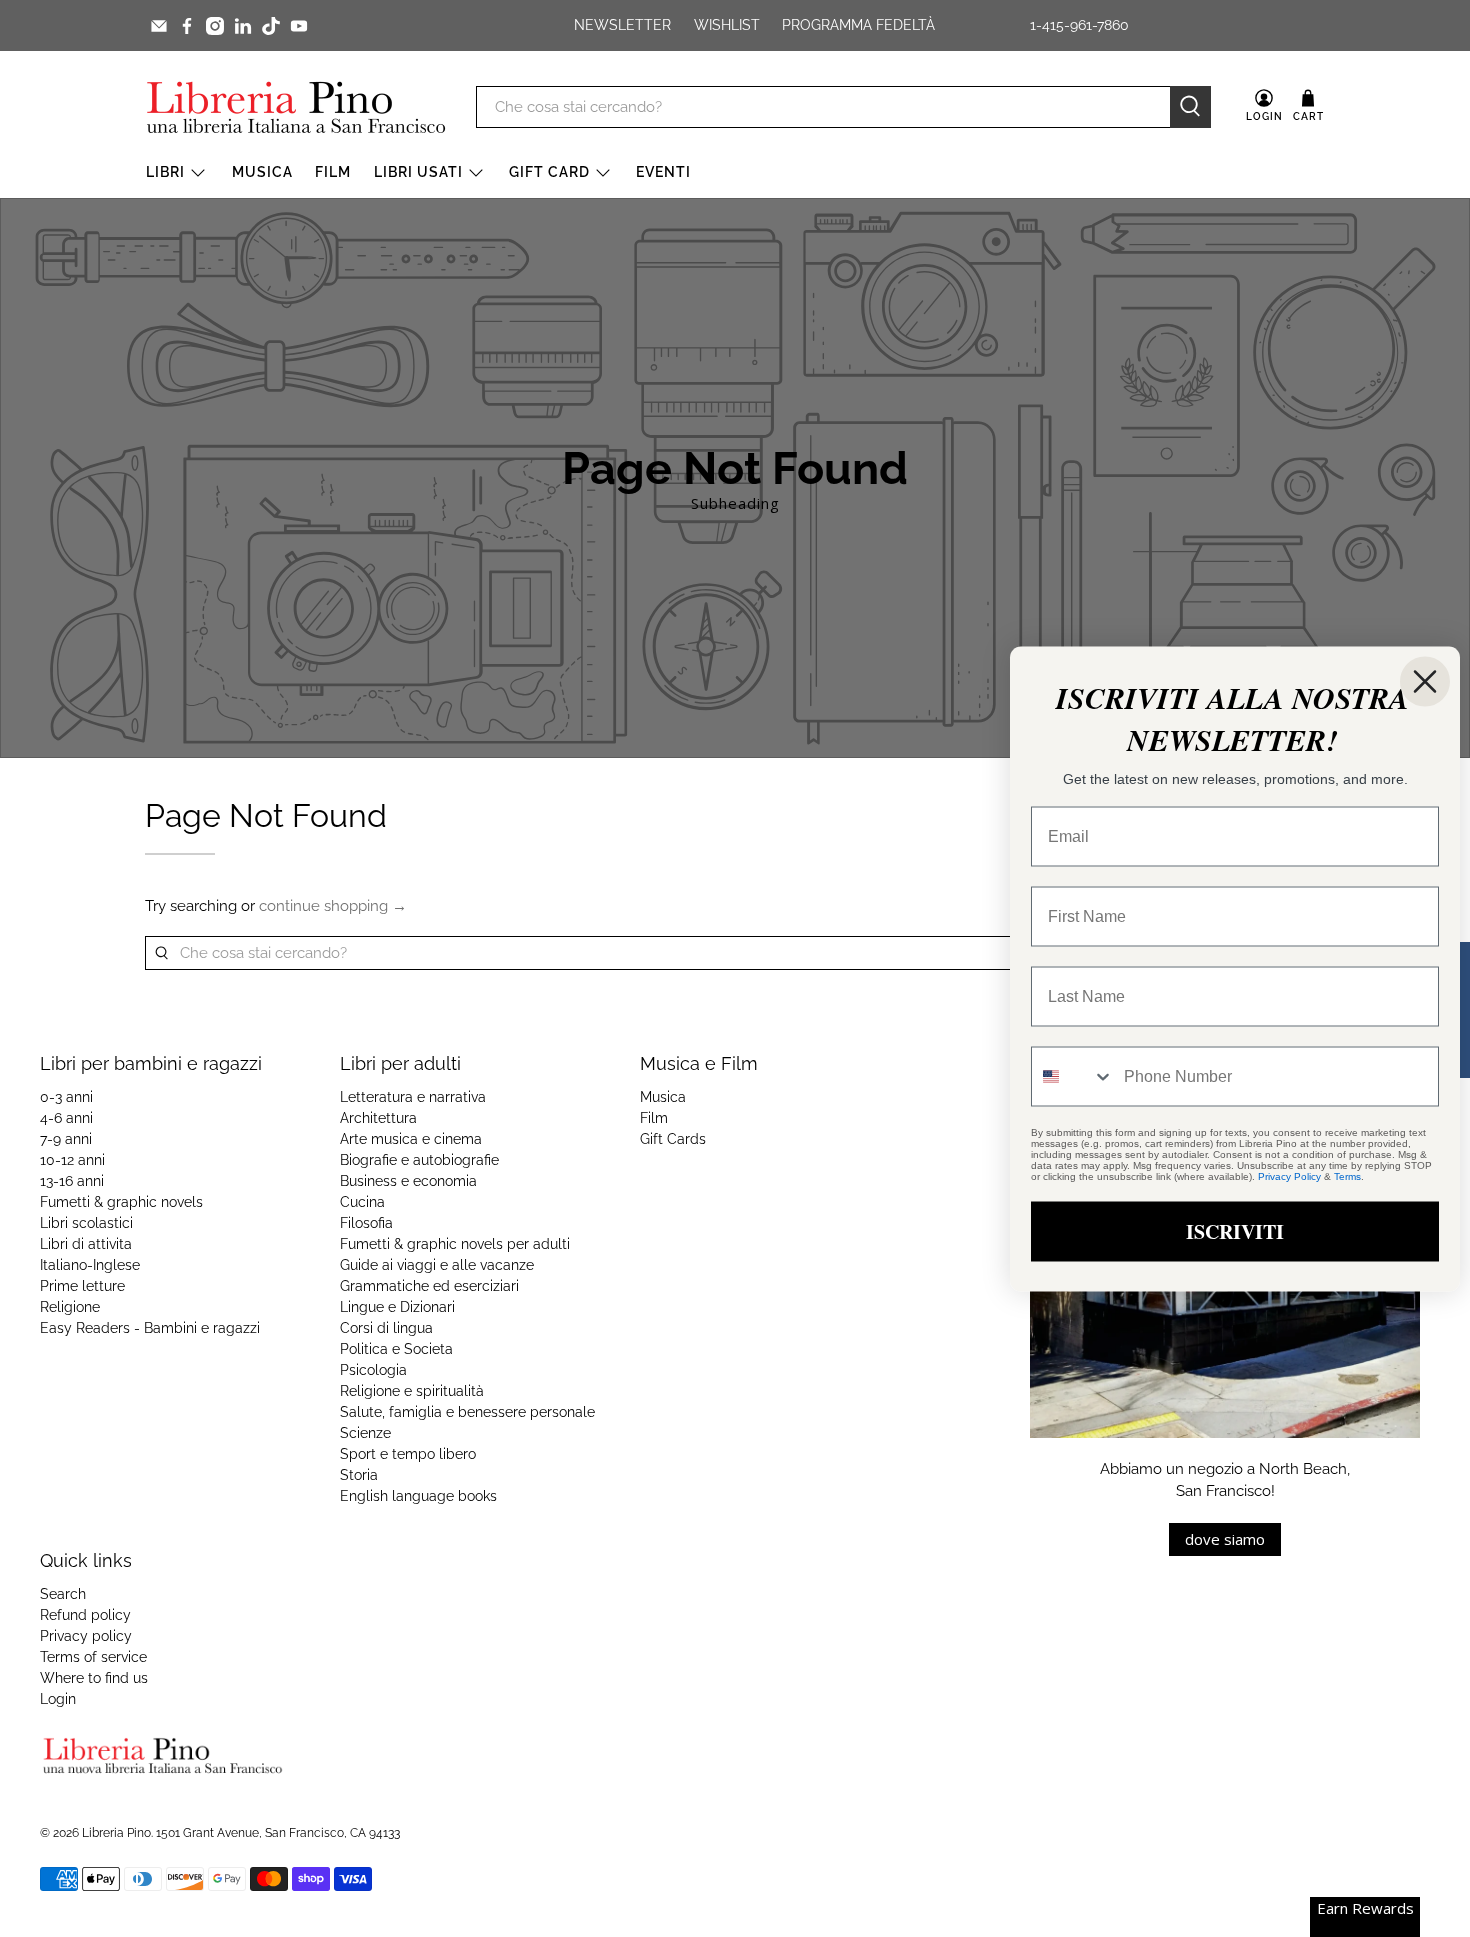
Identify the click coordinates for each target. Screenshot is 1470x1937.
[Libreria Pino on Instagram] (215, 26)
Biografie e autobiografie (419, 1160)
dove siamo (1225, 1539)
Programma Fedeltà (858, 25)
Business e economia (408, 1181)
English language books (418, 1496)
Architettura (378, 1118)
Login (58, 1699)
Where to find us (94, 1678)
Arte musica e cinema (411, 1139)
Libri (165, 172)
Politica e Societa (396, 1349)
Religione (70, 1307)
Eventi (663, 172)
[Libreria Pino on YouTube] (299, 26)
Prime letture (82, 1286)
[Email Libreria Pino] (159, 26)
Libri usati (418, 172)
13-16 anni (72, 1181)
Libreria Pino (116, 1833)
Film (333, 172)
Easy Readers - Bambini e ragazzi (150, 1328)
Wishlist (727, 25)
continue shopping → (333, 906)
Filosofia (366, 1223)
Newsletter (622, 25)
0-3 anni (66, 1097)
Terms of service (93, 1657)
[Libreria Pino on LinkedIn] (243, 26)
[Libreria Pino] (296, 107)
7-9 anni (66, 1139)
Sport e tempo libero (408, 1454)
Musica (262, 172)
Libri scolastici (86, 1223)
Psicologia (373, 1370)
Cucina (362, 1202)
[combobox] (1073, 1076)
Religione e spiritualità (412, 1391)
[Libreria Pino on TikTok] (271, 26)
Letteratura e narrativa (413, 1097)
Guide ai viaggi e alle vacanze (437, 1265)
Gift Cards (673, 1139)
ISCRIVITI (1235, 1230)
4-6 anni (66, 1118)
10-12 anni (72, 1160)
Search (63, 1594)
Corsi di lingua (386, 1328)
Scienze (365, 1433)
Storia (359, 1475)
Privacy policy (86, 1636)
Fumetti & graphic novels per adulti (455, 1244)
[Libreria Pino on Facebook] (187, 26)
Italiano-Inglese (90, 1265)
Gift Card (549, 172)
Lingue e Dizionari (397, 1307)
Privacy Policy (1289, 1175)
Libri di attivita (86, 1244)
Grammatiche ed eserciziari (429, 1286)
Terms (1347, 1175)
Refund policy (85, 1615)
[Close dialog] (1425, 681)
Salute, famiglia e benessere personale (467, 1412)
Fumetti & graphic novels (121, 1202)
